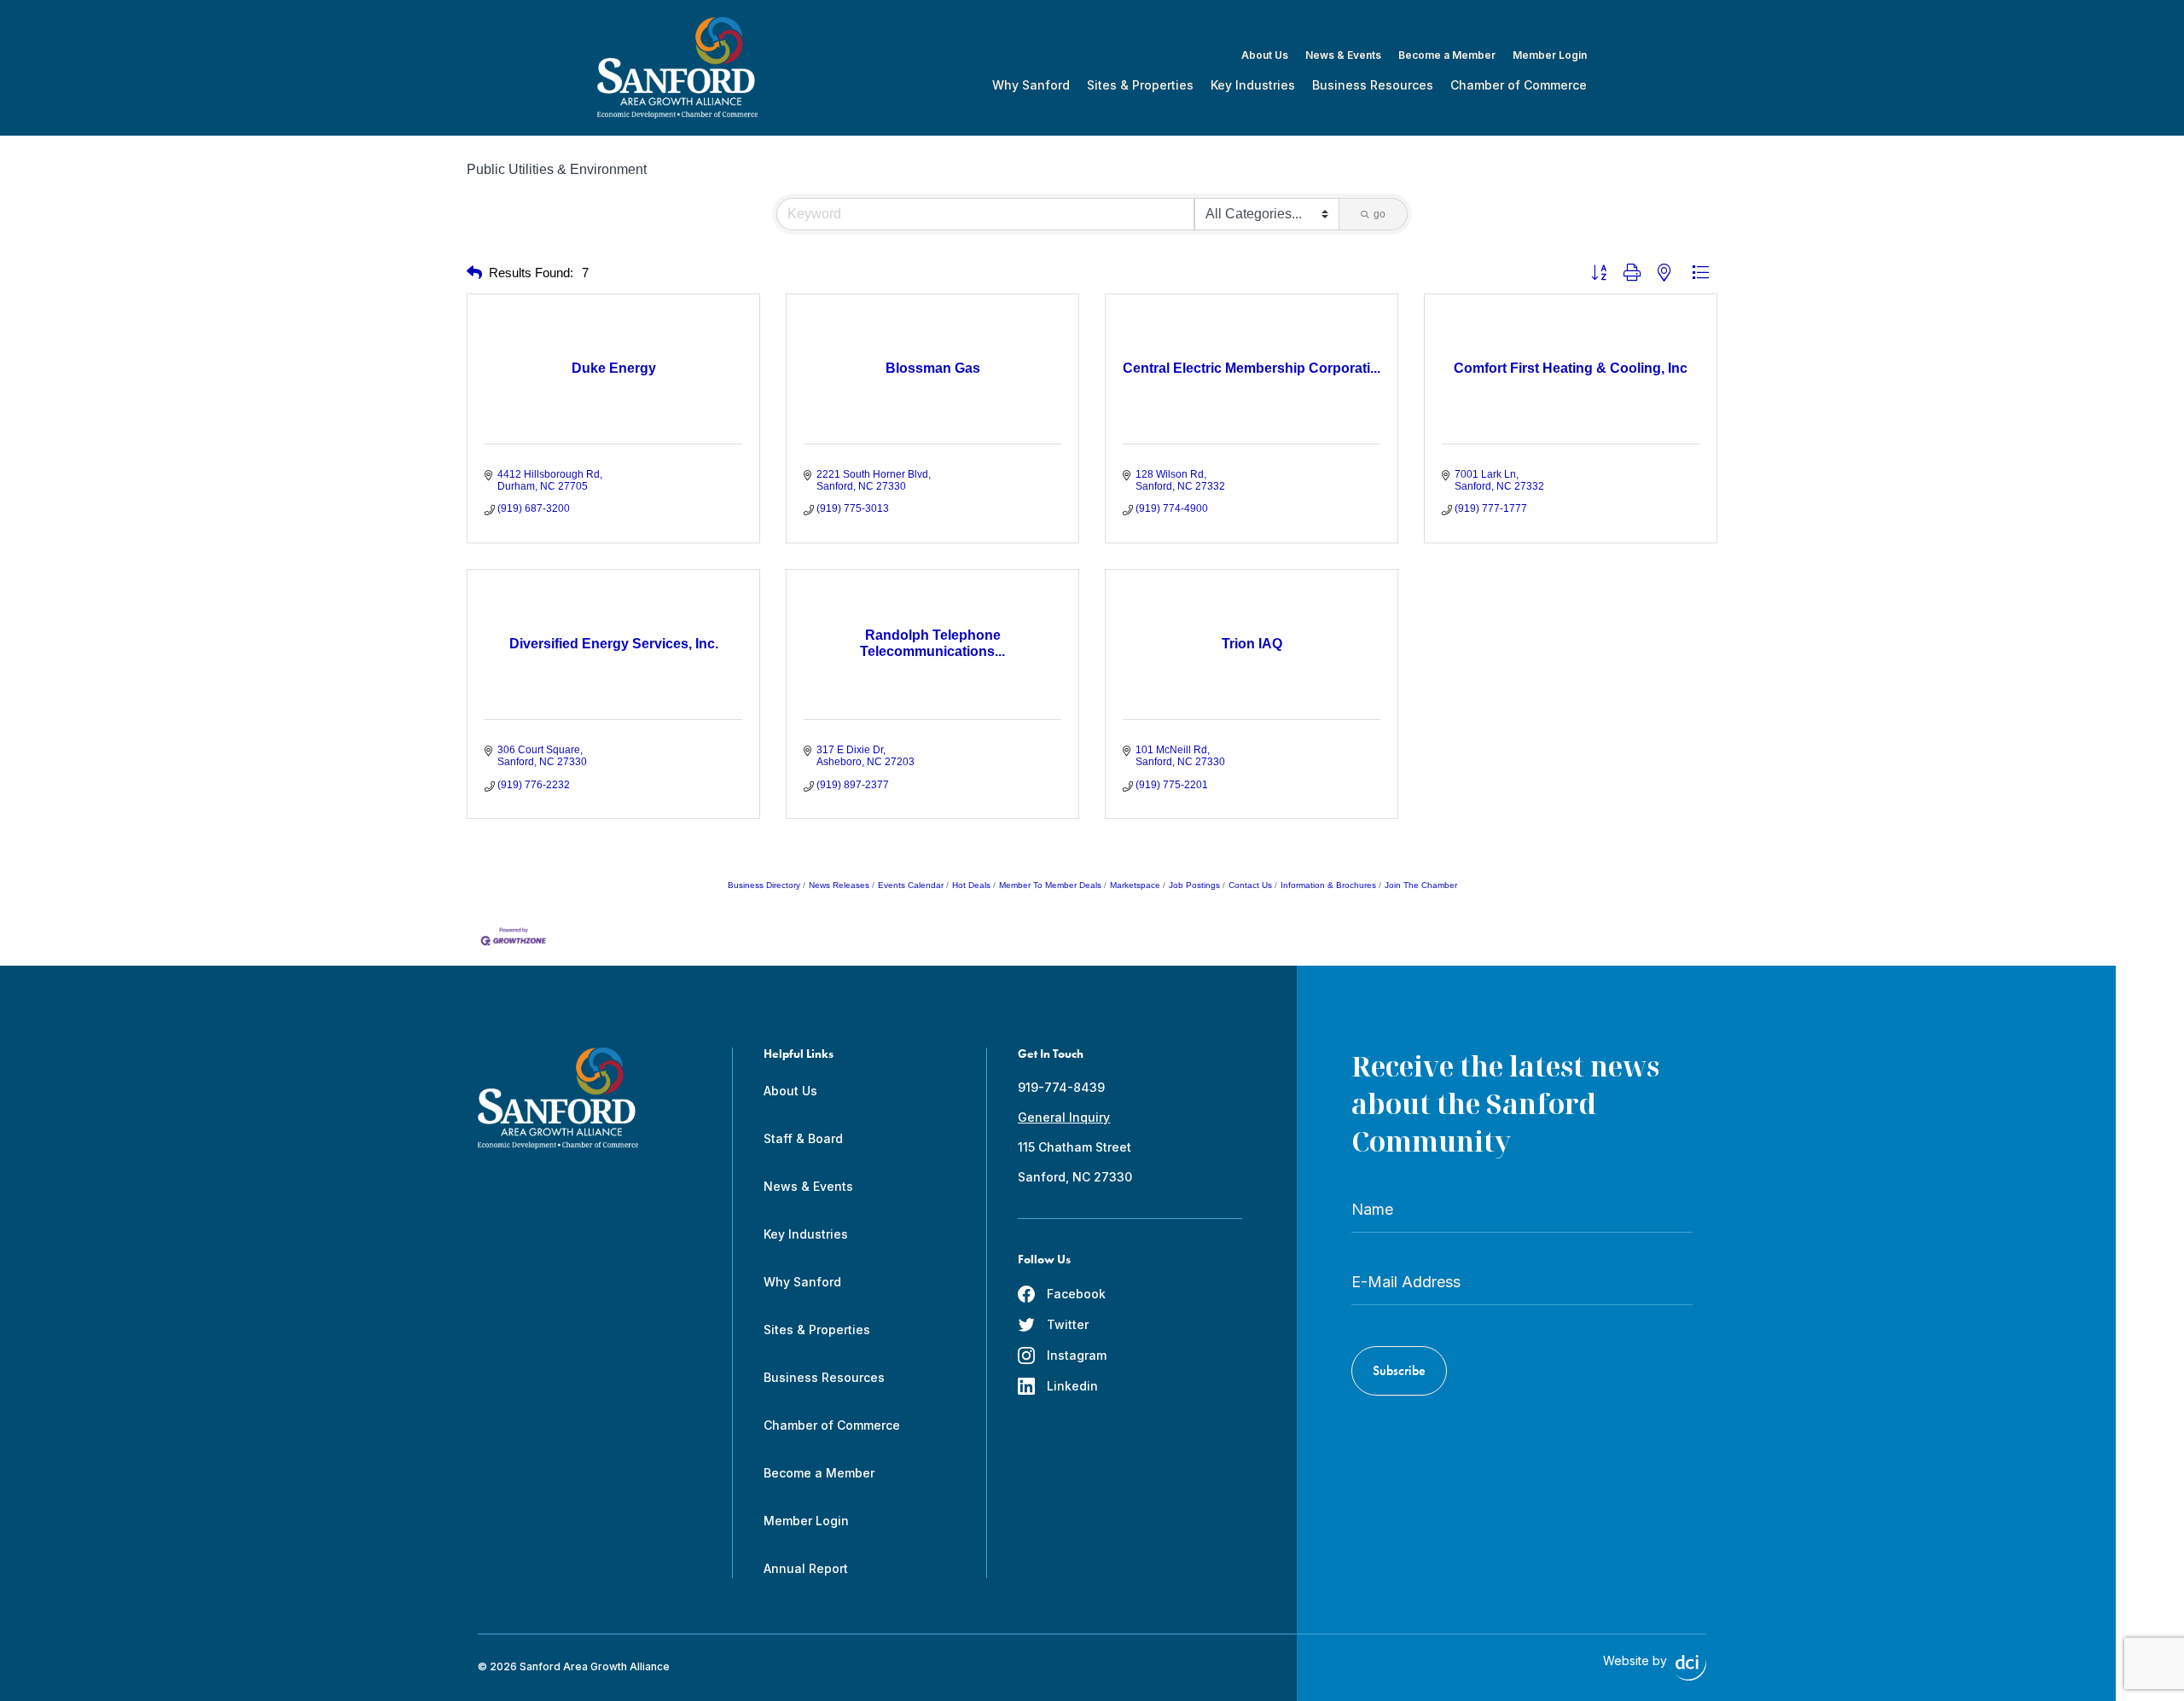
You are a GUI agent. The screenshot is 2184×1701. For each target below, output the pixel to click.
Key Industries (1253, 85)
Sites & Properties (1140, 85)
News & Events (1343, 55)
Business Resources (1373, 85)
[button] (474, 273)
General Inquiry (1064, 1117)
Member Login (1550, 55)
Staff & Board (803, 1138)
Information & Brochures (1328, 885)
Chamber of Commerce (1519, 85)
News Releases (839, 885)
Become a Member (1447, 55)
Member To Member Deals (1050, 885)
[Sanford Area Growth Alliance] (677, 68)
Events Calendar (911, 885)
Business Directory (764, 885)
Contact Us (1250, 885)
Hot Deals (971, 885)
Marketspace (1135, 885)
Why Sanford (1031, 85)
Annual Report (806, 1568)
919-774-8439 (1061, 1087)
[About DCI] (1691, 1668)
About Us (1265, 55)
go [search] (1380, 214)
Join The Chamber (1421, 885)
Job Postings (1194, 885)
